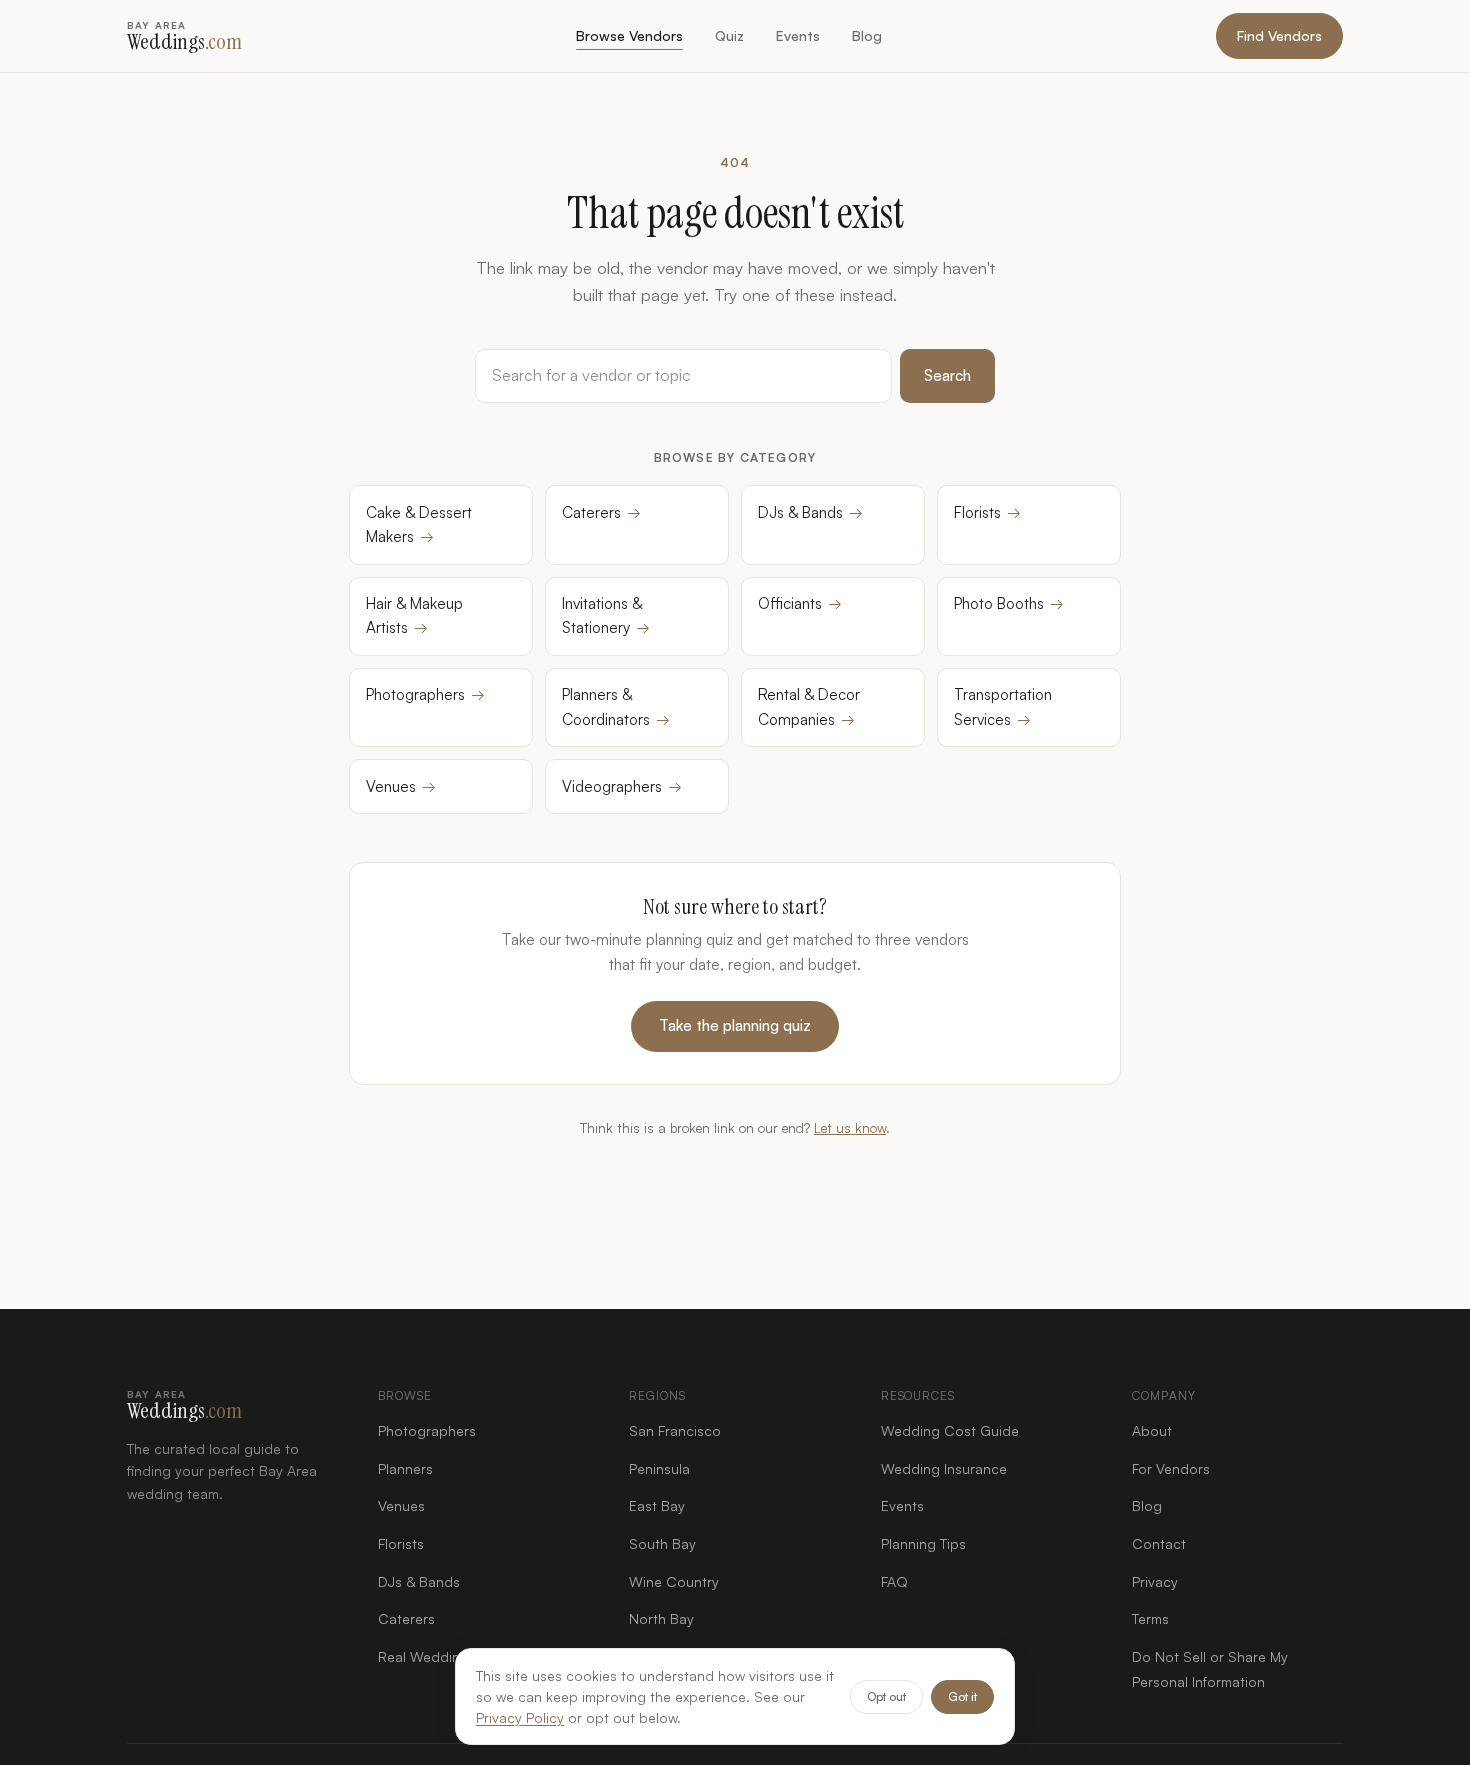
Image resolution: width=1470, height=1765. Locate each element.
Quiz (729, 35)
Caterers (601, 512)
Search (947, 375)
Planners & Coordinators (616, 706)
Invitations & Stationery (606, 615)
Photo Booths (1009, 603)
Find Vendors (1279, 35)
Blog (867, 35)
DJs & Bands (810, 512)
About (1152, 1430)
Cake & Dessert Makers (419, 524)
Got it (962, 1696)
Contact (1159, 1543)
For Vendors (1171, 1468)
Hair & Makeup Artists (414, 615)
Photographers (425, 694)
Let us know (850, 1127)
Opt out (886, 1696)
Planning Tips (923, 1543)
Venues (401, 786)
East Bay (657, 1505)
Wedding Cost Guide (950, 1430)
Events (798, 35)
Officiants (800, 603)
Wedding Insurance (944, 1468)
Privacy (1155, 1581)
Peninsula (659, 1468)
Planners (405, 1468)
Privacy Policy (520, 1717)
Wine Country (674, 1581)
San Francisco (675, 1430)
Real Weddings (427, 1656)
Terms (1150, 1618)
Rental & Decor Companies (809, 706)
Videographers (622, 786)
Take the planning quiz (735, 1025)
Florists (987, 512)
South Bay (662, 1543)
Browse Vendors (629, 35)
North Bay (661, 1618)
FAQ (894, 1581)
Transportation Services (1003, 706)
